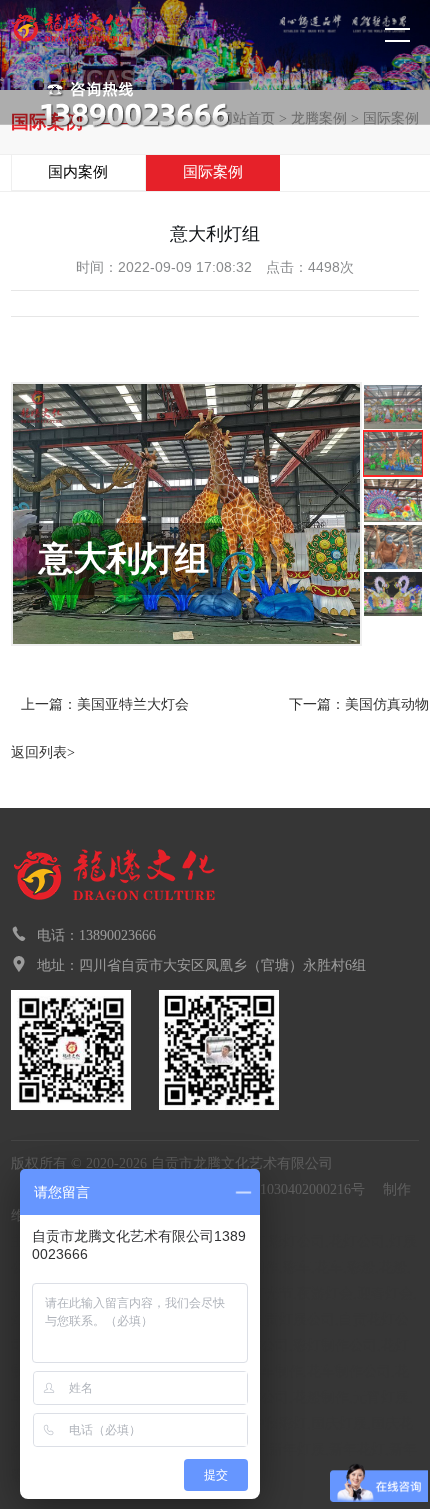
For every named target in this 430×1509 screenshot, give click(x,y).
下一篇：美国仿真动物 (359, 704)
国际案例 (213, 172)
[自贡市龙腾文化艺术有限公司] (105, 37)
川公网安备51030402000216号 (274, 1189)
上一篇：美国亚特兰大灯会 (105, 704)
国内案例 (78, 172)
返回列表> (43, 752)
